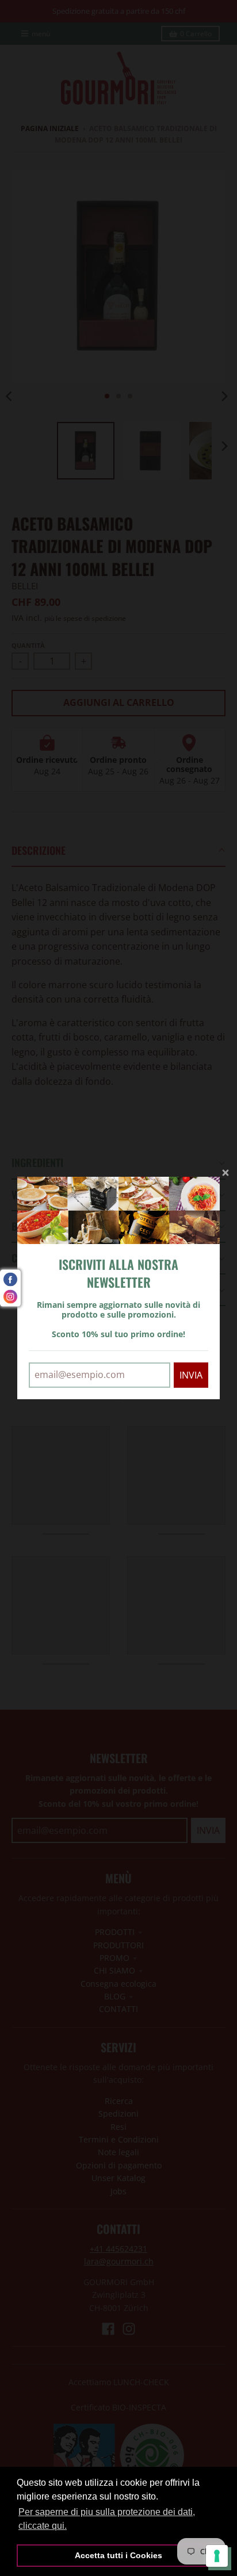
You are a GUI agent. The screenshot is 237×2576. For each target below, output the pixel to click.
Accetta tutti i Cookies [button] (118, 2555)
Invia (191, 1375)
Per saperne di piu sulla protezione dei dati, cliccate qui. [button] (107, 2519)
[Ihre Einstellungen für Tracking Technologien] (217, 2556)
